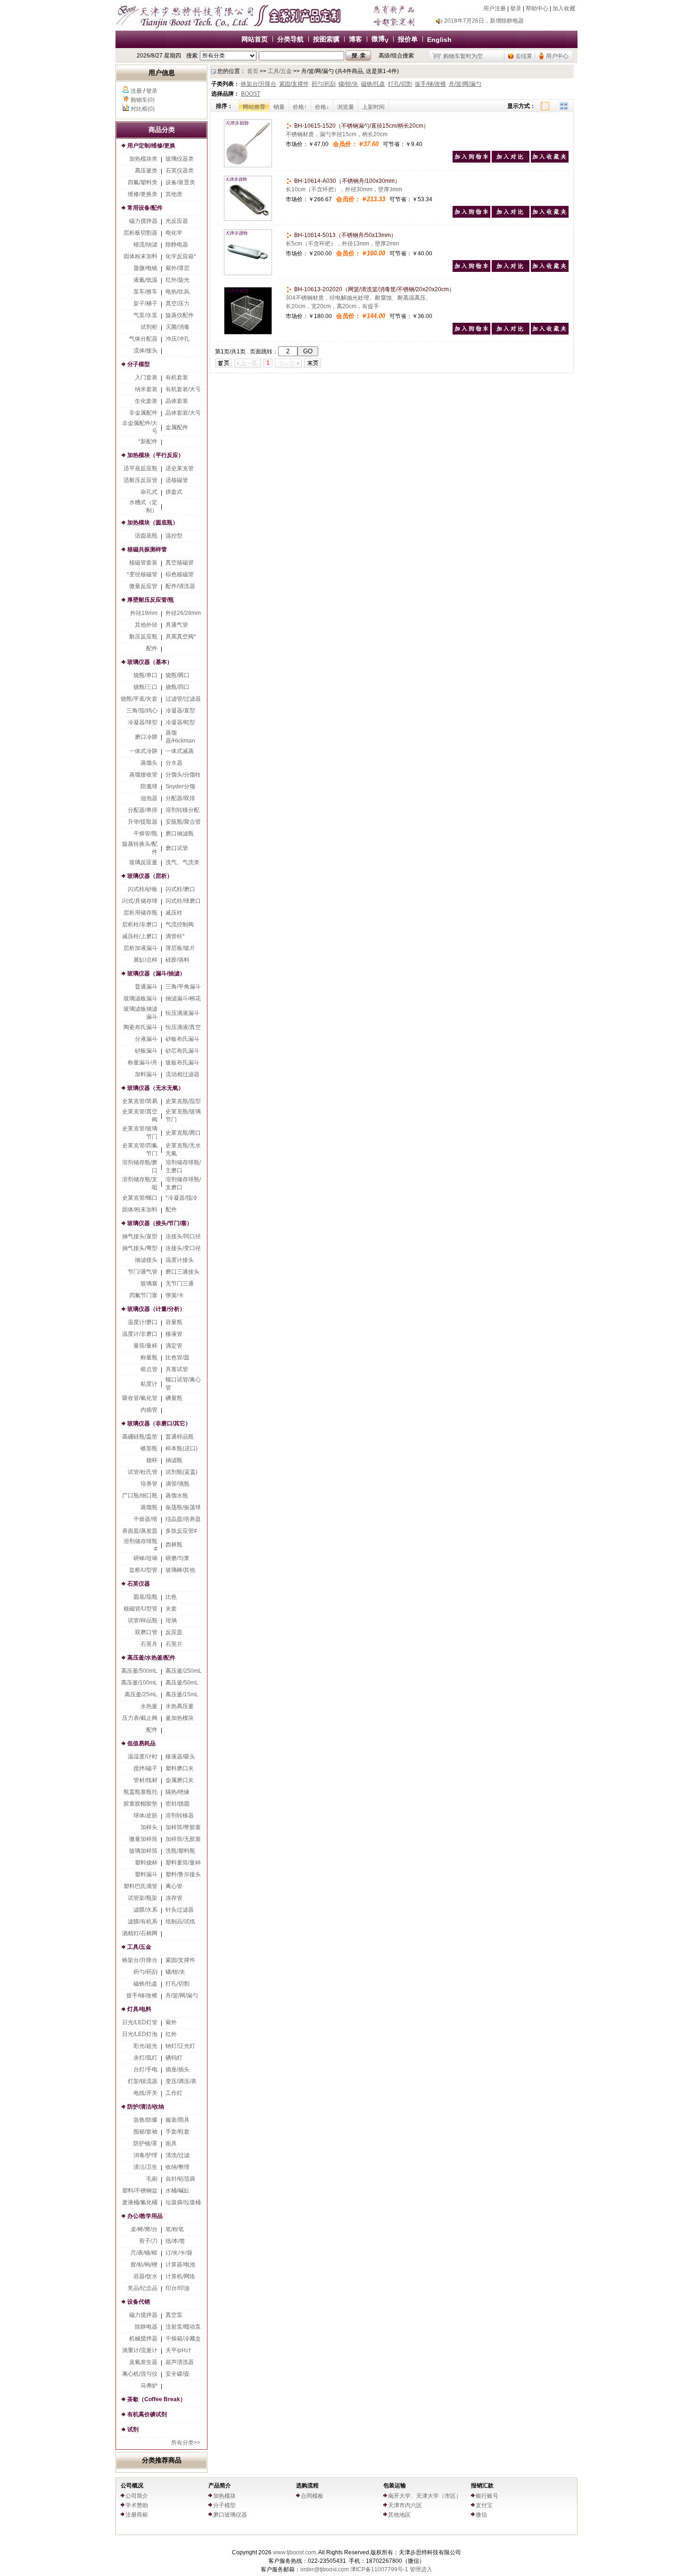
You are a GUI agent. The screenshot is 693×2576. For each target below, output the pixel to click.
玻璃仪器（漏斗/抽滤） (156, 973)
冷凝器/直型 (180, 711)
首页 (253, 71)
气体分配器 (143, 339)
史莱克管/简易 (140, 1101)
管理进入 (421, 2569)
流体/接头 (145, 351)
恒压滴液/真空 (183, 1027)
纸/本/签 (175, 2241)
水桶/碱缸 (177, 2191)
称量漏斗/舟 (143, 1063)
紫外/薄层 (177, 268)
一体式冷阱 (143, 751)
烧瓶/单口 (145, 675)
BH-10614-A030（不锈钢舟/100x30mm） (346, 181)
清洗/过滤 (177, 2155)
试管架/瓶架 (143, 1898)
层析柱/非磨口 (140, 924)
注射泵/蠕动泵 (183, 2327)
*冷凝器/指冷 (181, 1198)
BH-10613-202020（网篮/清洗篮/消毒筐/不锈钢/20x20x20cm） (374, 289)
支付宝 (484, 2505)
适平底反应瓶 (140, 468)
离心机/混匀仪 (140, 2374)
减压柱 (174, 913)
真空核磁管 (180, 563)
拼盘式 (174, 492)
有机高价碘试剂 (147, 2414)
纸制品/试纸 (180, 1922)
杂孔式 (149, 492)
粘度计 (149, 1384)
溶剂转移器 (180, 1815)
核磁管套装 (143, 563)
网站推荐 (254, 107)
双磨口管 (146, 1632)
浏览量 (346, 107)
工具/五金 (139, 1947)
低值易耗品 (141, 1743)
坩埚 (171, 1620)
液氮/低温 (145, 280)
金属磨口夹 (180, 1780)
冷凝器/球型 (143, 722)
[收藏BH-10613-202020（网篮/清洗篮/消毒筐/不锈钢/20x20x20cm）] (550, 333)
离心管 (174, 1886)
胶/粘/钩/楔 (144, 2265)
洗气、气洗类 (182, 862)
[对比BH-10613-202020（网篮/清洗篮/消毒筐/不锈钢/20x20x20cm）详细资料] (511, 333)
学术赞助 (137, 2505)
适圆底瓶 (146, 536)
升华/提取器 (143, 822)
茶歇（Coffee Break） (157, 2399)
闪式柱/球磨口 (183, 901)
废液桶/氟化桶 (140, 2202)
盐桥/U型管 (143, 1570)
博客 (355, 39)
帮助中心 (537, 8)
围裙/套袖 (145, 2132)
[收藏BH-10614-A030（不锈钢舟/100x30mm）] (550, 216)
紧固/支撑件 (180, 1960)
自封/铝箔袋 (180, 2179)
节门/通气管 (143, 1272)
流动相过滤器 (182, 1074)
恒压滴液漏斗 (182, 1013)
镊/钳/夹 (175, 1972)
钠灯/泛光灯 (180, 2046)
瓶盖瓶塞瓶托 (140, 1792)
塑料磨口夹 (180, 1768)
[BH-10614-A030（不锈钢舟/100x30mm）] (248, 219)
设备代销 (139, 2302)
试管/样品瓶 (143, 1620)
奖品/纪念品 (143, 2288)
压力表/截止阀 (140, 1718)
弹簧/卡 (175, 1295)
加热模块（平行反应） (156, 455)
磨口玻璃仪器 (230, 2515)
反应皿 (174, 1632)
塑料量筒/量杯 (183, 1863)
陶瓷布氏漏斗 (140, 1027)
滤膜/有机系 (143, 1922)
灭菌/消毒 (177, 327)
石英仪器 (139, 1584)
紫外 (171, 2022)
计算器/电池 (180, 2265)
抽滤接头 (146, 1260)
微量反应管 (143, 586)
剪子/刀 (148, 2241)
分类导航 (290, 39)
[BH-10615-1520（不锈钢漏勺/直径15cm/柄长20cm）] (248, 165)
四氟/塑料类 (143, 182)
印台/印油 (177, 2288)
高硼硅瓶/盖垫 (140, 1437)
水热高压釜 (180, 1706)
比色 (171, 1597)
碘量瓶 (174, 1398)
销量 (279, 107)
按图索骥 (326, 39)
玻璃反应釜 (143, 862)
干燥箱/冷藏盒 (183, 2339)
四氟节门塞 (143, 1295)
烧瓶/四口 (177, 687)
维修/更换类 (143, 194)
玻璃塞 (149, 1284)
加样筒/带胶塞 (183, 1827)
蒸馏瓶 (149, 1507)
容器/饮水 (145, 2276)
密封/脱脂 (177, 1804)
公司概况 (132, 2486)
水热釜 (149, 1706)
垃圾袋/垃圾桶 (183, 2202)
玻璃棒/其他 (180, 1570)
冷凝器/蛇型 (180, 722)
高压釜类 (146, 171)
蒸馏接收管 (143, 775)
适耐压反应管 (140, 480)
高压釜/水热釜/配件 (151, 1658)
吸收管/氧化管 (140, 1398)
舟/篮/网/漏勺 (182, 1995)
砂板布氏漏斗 (182, 1039)
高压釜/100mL (139, 1683)
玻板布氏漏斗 (182, 1063)
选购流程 (307, 2486)
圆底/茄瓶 (145, 1597)
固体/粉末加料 (140, 1210)
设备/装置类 (180, 182)
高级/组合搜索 (396, 56)
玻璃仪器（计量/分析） (156, 1309)
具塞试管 (177, 1369)
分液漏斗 (146, 1039)
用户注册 (495, 8)
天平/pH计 (178, 2350)
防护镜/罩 (145, 2143)
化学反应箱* (181, 256)
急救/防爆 (145, 2120)
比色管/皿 (177, 1358)
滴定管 (174, 1346)
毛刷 (152, 2179)
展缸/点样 (145, 960)
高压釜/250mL (184, 1671)
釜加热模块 (180, 1718)
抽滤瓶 (174, 1460)
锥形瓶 (149, 1448)
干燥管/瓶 (145, 834)
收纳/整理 (177, 2167)
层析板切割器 (140, 233)
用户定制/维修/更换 (151, 146)
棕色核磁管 (180, 574)
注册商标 (137, 2515)
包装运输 (395, 2486)
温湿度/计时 (143, 1757)
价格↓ (322, 107)
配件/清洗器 (180, 586)
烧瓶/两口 (177, 675)
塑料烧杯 (146, 1863)
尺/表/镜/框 (144, 2253)
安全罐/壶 (177, 2374)
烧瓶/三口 (145, 687)
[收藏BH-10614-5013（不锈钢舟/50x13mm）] (550, 270)
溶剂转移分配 (182, 810)
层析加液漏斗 (140, 948)
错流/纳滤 (145, 245)
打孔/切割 (177, 1984)
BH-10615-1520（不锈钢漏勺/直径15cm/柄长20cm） (361, 126)
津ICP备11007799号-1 (379, 2569)
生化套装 (146, 401)
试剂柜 (149, 327)
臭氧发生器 (143, 2362)
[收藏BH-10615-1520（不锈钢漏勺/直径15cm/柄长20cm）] (550, 161)
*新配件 (148, 442)
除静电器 (177, 245)
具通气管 (177, 625)
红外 (171, 2034)
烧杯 (152, 1460)
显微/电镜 (145, 268)
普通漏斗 (146, 987)
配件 (152, 648)
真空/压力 (177, 303)
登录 (516, 8)
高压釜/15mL (182, 1694)
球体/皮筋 (145, 1815)
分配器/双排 (180, 798)
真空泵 (174, 2315)
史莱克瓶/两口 (183, 1133)
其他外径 (146, 625)
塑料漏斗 (146, 1874)
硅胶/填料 (177, 960)
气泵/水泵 (145, 315)
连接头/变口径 (183, 1248)
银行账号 (487, 2496)
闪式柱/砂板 (143, 889)
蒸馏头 (149, 763)
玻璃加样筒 (143, 1851)
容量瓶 (174, 1322)
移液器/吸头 (180, 1757)
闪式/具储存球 (140, 901)
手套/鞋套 (177, 2132)
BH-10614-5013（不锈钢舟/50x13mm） (345, 235)
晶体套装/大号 (183, 413)
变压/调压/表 (181, 2081)
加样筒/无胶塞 (183, 1839)
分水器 (174, 763)
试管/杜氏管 (143, 1472)
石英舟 (149, 1644)
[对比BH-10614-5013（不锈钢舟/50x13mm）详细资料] (511, 270)
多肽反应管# (181, 1531)
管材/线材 (145, 1780)
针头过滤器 (180, 1910)
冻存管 (174, 1898)
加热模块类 (143, 159)
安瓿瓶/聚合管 (183, 822)
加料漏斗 (146, 1074)
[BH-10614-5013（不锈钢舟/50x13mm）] (248, 273)
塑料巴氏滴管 (140, 1886)
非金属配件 (143, 413)
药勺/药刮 (145, 1972)
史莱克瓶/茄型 (183, 1101)
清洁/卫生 (145, 2167)
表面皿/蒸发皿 (140, 1531)
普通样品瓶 (180, 1437)
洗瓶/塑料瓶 (180, 1851)
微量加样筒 (143, 1839)
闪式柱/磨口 (180, 889)
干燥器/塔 (145, 1519)
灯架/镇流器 (143, 2081)
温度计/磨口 (143, 1322)
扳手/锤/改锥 (142, 1995)
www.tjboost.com (294, 2552)
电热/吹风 (177, 292)
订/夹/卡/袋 (179, 2253)
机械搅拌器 (143, 2339)
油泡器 (149, 798)
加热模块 (224, 2496)
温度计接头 (180, 1260)
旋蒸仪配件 (180, 315)
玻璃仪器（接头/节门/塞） (160, 1223)
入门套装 (146, 377)
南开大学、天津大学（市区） (425, 2496)
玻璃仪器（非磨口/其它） (159, 1423)
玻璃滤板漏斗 (140, 998)
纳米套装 (146, 389)
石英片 (174, 1644)
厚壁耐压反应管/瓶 (151, 600)
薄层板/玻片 (180, 948)
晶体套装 (177, 401)
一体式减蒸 (180, 751)
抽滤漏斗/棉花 (183, 998)
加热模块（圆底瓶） (153, 523)
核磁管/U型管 (140, 1609)
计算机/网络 (180, 2276)
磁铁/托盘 (145, 1984)
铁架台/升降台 (140, 1960)
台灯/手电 (145, 2069)
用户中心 (557, 56)
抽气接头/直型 (140, 1236)
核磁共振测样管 (147, 549)
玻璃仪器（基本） (150, 662)
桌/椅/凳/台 (144, 2229)
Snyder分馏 (180, 786)
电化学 (174, 233)
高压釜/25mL (141, 1694)
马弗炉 (149, 2386)
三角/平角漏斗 (183, 987)
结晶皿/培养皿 (183, 1519)
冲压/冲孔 (177, 339)
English (439, 40)
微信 (481, 2515)
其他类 (174, 194)
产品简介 (220, 2486)
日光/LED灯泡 (140, 2034)
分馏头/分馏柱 (183, 775)
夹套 (171, 1609)
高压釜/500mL (139, 1671)
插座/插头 (177, 2069)
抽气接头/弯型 (140, 1248)
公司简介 (137, 2496)
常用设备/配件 (145, 208)
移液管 (174, 1334)
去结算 (524, 56)
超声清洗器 (180, 2362)
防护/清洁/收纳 (146, 2107)
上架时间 (373, 107)
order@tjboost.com (325, 2569)
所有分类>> (186, 2443)
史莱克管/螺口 (140, 1198)
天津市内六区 (405, 2505)
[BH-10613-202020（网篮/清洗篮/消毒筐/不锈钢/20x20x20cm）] (248, 333)
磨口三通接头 (182, 1272)
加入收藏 (564, 8)
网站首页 (255, 39)
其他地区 (399, 2515)
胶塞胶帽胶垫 (140, 1804)
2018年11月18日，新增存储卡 (483, 23)
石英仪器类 (180, 171)
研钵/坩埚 (145, 1558)
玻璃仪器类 (180, 159)
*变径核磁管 (142, 574)
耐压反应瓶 (143, 637)
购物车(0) (143, 100)
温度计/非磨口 (140, 1334)
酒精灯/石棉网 (140, 1933)
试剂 (133, 2429)
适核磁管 (177, 480)
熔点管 (149, 1369)
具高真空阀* (181, 637)
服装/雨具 (177, 2120)
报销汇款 (482, 2486)
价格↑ (300, 107)
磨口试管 (177, 848)
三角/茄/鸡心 (142, 711)
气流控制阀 (180, 924)
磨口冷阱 (146, 737)
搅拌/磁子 (145, 1768)
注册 (136, 91)
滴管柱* (175, 936)
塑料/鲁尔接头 (183, 1874)
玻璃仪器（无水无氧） (156, 1088)
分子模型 (139, 364)
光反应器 (177, 221)
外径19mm (144, 613)
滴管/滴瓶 (177, 1484)
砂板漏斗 (146, 1051)
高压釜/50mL (182, 1683)
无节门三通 (180, 1284)
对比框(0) (143, 109)
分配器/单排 (143, 810)
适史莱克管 (180, 468)
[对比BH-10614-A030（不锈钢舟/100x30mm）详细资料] (511, 216)
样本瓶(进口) (181, 1448)
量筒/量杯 (145, 1346)
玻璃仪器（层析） (150, 876)
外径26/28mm (183, 613)
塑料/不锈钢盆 (140, 2191)
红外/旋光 (177, 280)
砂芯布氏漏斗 (182, 1051)
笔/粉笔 (175, 2229)
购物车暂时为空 (463, 56)
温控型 (174, 536)
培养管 (149, 1484)
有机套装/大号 (183, 389)
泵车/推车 (145, 292)
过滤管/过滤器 (183, 699)
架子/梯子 (145, 303)
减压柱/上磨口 (140, 936)
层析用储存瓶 (140, 913)
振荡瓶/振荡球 (183, 1507)
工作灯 (174, 2093)
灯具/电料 (139, 2009)
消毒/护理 (145, 2155)
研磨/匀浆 (177, 1558)
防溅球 (149, 786)
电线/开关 (145, 2093)
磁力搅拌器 (143, 221)
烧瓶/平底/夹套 (139, 699)
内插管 (149, 1410)
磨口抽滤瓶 (180, 834)
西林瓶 (174, 1545)
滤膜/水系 (145, 1910)
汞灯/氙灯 (145, 2058)
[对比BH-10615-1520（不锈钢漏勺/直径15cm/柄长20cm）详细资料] (511, 161)
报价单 (408, 39)
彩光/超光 (145, 2046)
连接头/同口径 (183, 1236)
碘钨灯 (174, 2058)
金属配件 (177, 427)
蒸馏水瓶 (177, 1496)
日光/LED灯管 (140, 2022)
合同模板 (312, 2496)
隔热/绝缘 (177, 1792)
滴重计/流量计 (140, 2350)
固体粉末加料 (140, 256)
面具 (171, 2143)
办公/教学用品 (145, 2216)
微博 (380, 39)
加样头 (149, 1827)
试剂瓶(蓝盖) (181, 1472)
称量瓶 (149, 1358)
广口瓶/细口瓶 (140, 1496)
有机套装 (177, 377)
